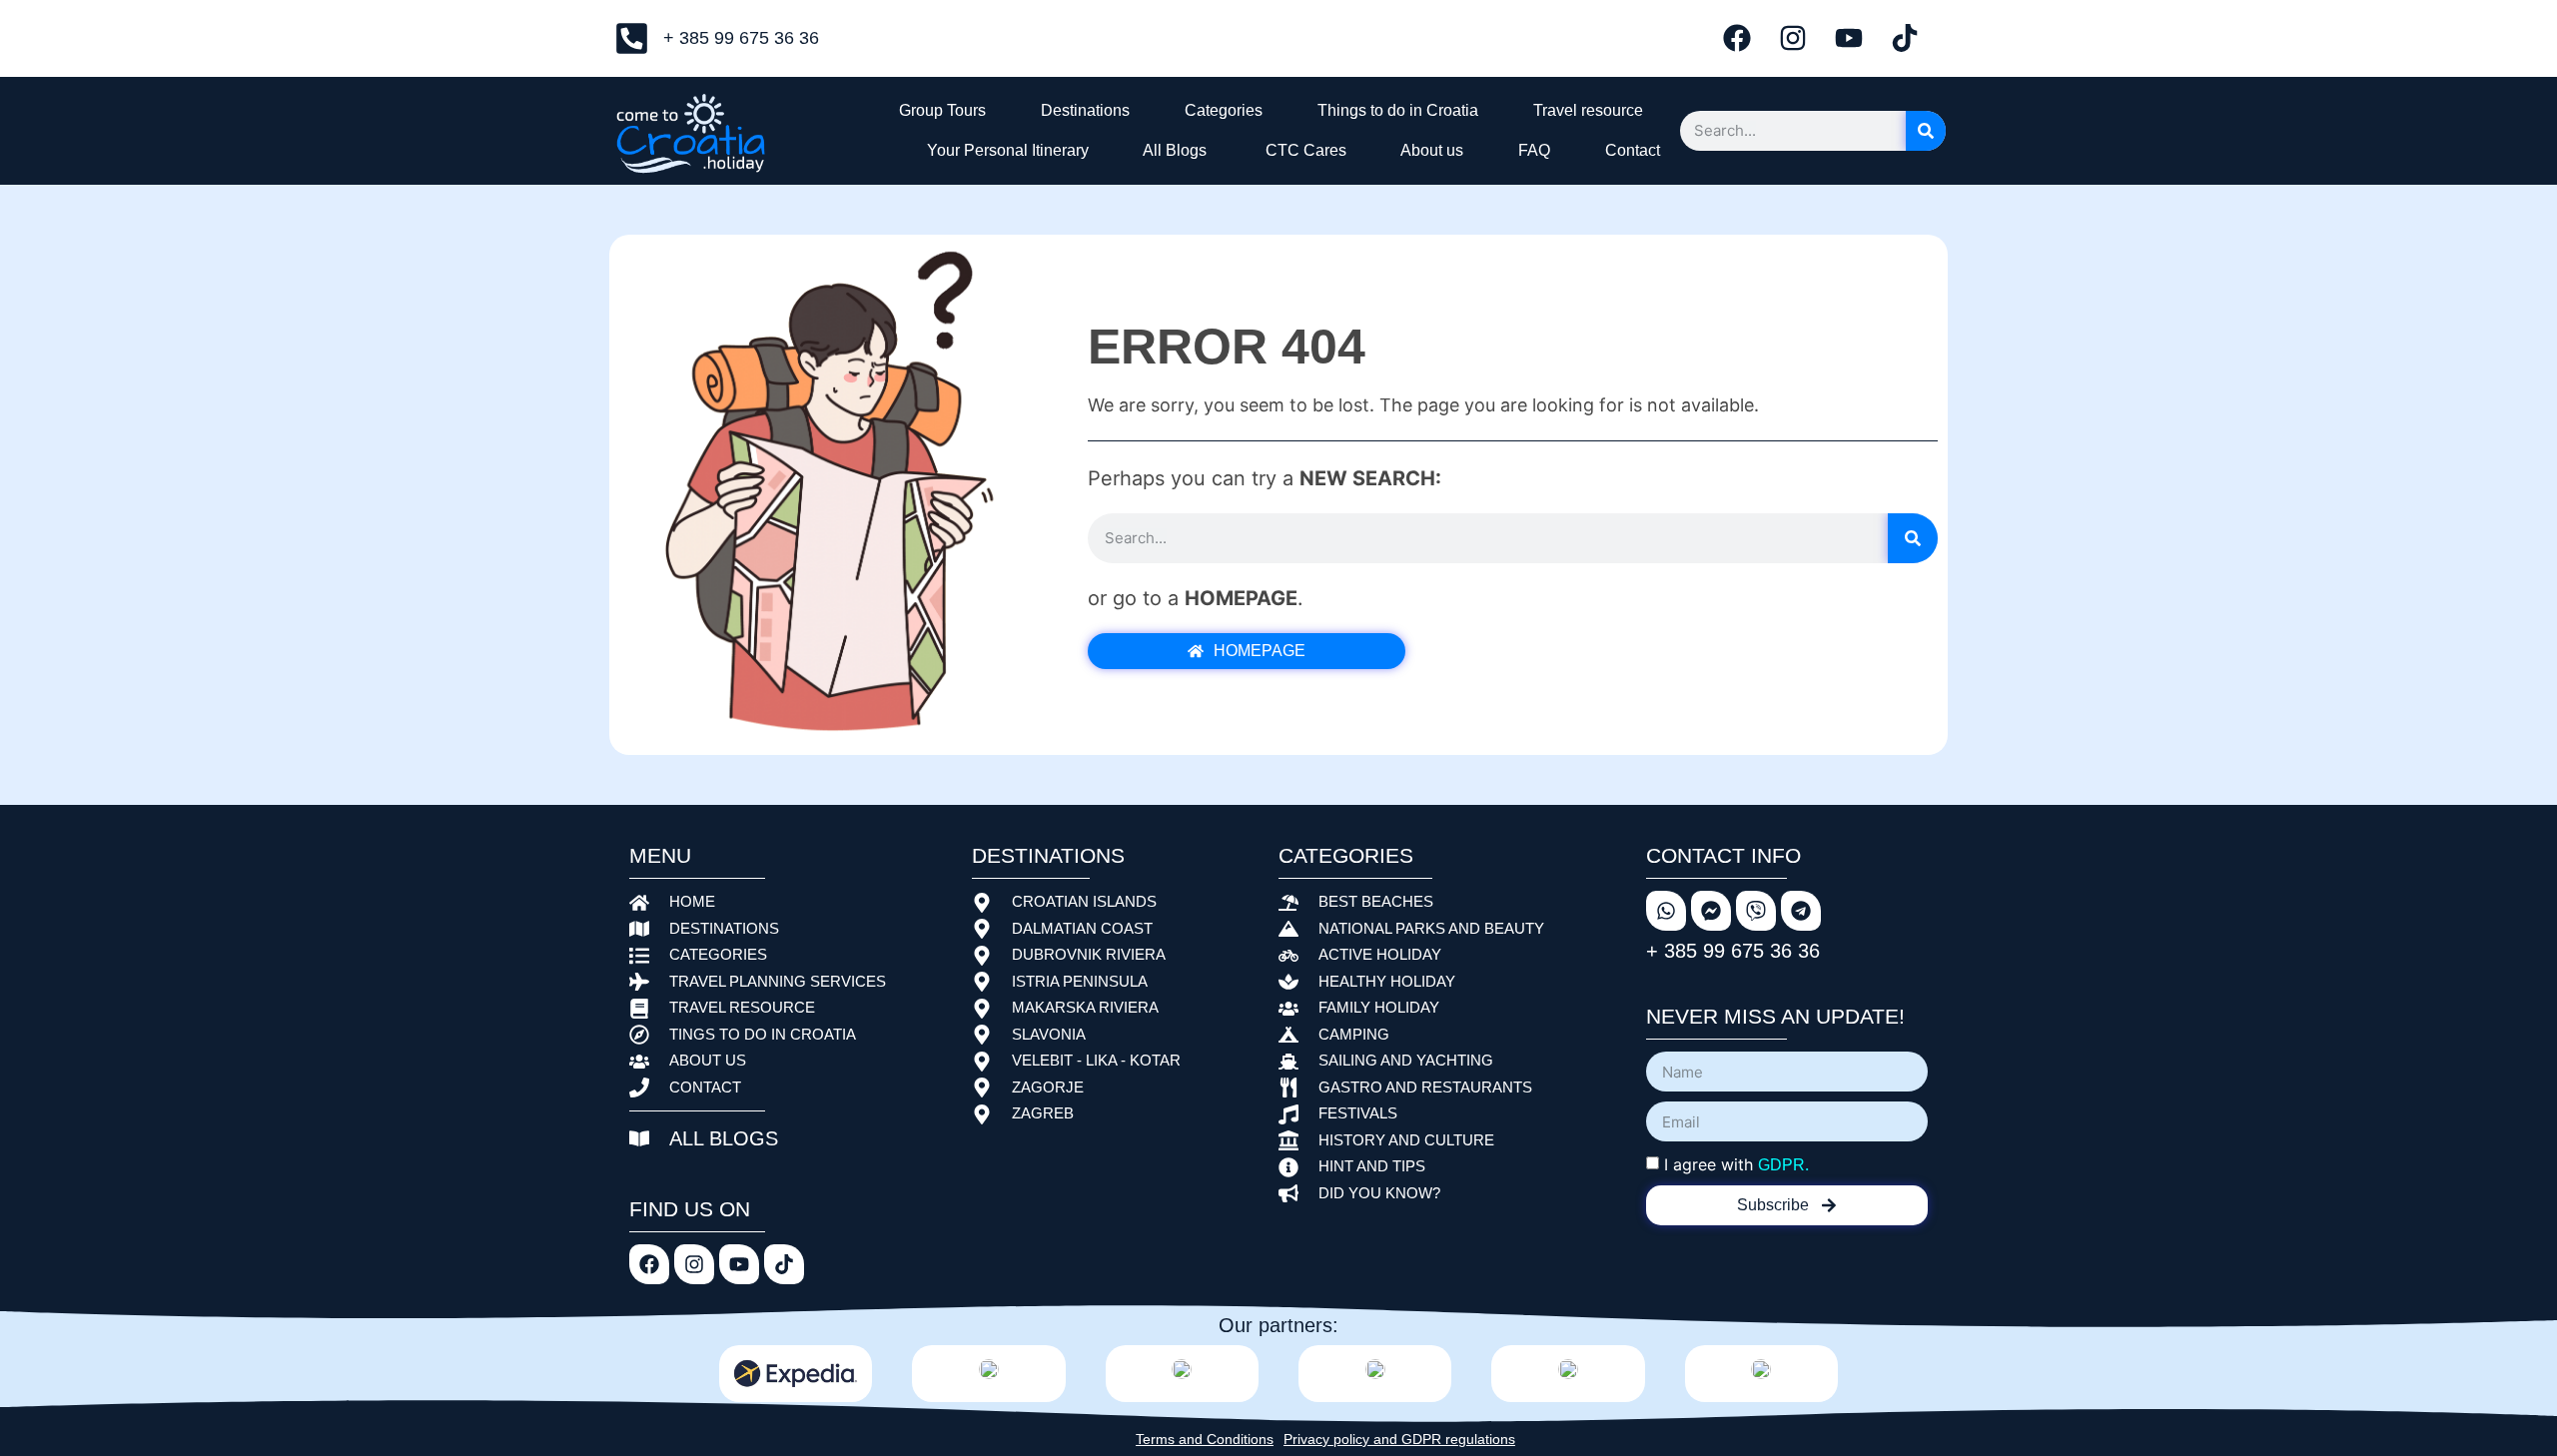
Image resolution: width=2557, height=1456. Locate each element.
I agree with (1736, 1164)
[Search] (1926, 131)
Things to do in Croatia (1394, 110)
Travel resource (1584, 110)
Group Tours (938, 110)
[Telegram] (1801, 911)
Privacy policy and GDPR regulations (1399, 1439)
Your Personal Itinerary (1004, 150)
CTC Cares (1300, 150)
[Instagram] (1793, 38)
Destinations (1081, 110)
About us (1428, 150)
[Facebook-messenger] (1711, 911)
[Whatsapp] (1666, 911)
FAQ (1530, 150)
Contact (1629, 150)
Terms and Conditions (1205, 1439)
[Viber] (1756, 911)
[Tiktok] (1905, 38)
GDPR (1781, 1165)
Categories (1220, 110)
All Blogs (1171, 150)
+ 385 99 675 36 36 (1733, 951)
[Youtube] (1849, 38)
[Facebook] (1737, 38)
